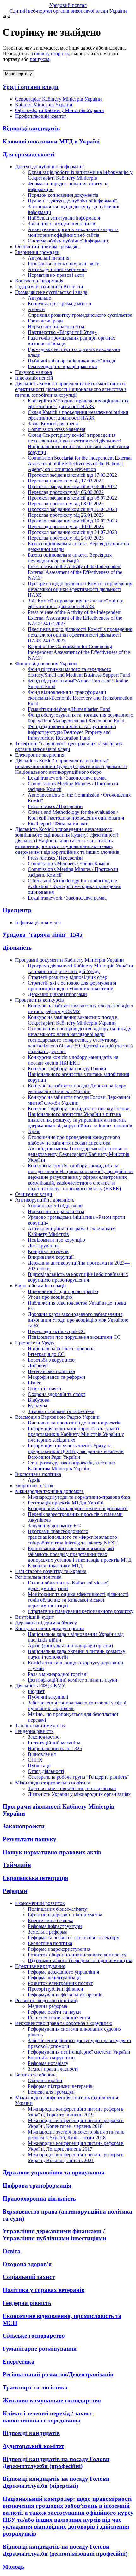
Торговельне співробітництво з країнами (72, 1788)
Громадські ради (45, 321)
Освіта (12, 2251)
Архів (34, 1131)
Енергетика (19, 2362)
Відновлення (42, 1754)
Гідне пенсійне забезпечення (59, 2018)
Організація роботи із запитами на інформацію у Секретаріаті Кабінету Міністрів (80, 175)
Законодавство (44, 1737)
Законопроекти (24, 1826)
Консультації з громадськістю (59, 304)
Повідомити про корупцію (56, 1240)
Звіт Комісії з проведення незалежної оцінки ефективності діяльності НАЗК (76, 604)
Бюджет (36, 1691)
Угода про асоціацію (50, 1297)
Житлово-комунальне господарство (52, 2400)
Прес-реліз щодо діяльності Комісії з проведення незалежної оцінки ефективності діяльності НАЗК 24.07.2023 (80, 635)
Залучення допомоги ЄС (54, 1526)
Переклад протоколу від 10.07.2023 (66, 526)
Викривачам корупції (51, 1257)
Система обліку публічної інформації (68, 241)
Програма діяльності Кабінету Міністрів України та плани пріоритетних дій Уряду (80, 969)
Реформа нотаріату (48, 2063)
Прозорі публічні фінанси (56, 1989)
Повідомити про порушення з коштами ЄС (74, 1337)
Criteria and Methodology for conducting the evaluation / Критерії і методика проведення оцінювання (74, 886)
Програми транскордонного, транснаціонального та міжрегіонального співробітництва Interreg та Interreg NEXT (73, 1537)
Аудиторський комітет (33, 2446)
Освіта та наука (44, 1388)
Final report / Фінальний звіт (58, 823)
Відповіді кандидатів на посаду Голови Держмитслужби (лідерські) (56, 2482)
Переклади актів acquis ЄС (57, 1331)
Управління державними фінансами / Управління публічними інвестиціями (54, 2235)
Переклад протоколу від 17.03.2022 (66, 481)
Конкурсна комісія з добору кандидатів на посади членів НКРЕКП (73, 1060)
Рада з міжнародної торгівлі (58, 1674)
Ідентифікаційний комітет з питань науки (73, 1680)
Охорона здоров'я (27, 2264)
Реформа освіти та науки (54, 2012)
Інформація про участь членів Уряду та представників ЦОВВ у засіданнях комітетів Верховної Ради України (76, 1451)
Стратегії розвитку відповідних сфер (68, 977)
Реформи (15, 1891)
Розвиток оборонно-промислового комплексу (77, 1955)
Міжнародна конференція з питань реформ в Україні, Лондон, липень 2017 (76, 2146)
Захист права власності (53, 2069)
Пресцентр (17, 910)
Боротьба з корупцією (51, 1360)
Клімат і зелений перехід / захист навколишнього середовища (47, 2417)
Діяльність (17, 948)
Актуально (40, 298)
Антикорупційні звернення (57, 269)
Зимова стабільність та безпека (61, 1411)
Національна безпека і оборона (61, 1348)
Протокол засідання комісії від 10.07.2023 (72, 521)
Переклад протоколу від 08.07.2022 (66, 504)
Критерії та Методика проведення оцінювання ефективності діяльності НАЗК (78, 404)
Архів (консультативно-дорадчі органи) (70, 1646)
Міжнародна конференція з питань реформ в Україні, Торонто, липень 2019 (76, 2112)
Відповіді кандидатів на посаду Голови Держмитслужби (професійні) (56, 2463)
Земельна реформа (48, 1932)
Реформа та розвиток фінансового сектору (74, 1938)
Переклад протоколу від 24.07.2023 (66, 538)
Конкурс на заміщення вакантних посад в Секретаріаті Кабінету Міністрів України (73, 1020)
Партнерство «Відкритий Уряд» (62, 332)
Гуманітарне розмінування (40, 2349)
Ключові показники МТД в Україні (51, 141)
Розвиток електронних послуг (60, 1983)
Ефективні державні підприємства (65, 1915)
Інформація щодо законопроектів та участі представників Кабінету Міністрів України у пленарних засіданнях (76, 1434)
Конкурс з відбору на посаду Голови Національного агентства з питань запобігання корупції (78, 1074)
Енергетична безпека (51, 1920)
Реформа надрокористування (59, 1949)
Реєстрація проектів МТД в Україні (66, 1503)
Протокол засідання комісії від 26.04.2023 (72, 509)
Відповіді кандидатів (31, 128)
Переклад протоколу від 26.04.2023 (66, 515)
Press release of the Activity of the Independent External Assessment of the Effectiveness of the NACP (75, 572)
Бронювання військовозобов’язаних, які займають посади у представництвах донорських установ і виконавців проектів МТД (80, 1554)
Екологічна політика (50, 1943)
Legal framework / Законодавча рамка (67, 778)
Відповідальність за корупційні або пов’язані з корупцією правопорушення (78, 1277)
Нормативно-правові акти (56, 275)
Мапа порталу (19, 74)
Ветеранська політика (51, 1371)
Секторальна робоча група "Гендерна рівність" (78, 1777)
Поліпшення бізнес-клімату (57, 1909)
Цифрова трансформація (37, 2185)
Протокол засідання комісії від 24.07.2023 (72, 532)
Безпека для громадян (51, 2092)
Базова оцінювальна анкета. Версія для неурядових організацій (70, 558)
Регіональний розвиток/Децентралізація (58, 2374)
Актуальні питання (49, 258)
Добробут (38, 1366)
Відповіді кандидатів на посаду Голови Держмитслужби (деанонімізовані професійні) (65, 2550)
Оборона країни (45, 2080)
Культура (37, 1406)
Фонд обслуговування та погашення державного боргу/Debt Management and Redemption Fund (80, 718)
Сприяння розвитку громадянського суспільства (80, 315)
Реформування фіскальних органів (65, 1995)
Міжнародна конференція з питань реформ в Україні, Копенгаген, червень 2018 (76, 2123)
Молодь (13, 2567)
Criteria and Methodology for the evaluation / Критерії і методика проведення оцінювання (76, 815)
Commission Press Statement (57, 429)
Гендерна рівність (27, 2303)
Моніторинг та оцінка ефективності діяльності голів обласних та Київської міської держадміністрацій (78, 1600)
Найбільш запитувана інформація (64, 218)
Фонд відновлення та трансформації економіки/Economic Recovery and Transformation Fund (80, 698)
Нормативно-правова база (56, 326)
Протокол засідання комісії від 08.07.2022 (72, 498)
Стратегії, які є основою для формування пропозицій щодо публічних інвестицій (72, 986)
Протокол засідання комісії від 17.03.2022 (72, 475)
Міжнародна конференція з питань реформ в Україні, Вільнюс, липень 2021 (76, 2158)
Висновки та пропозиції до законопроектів (74, 1423)
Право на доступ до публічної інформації (72, 201)
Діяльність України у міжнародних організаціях (79, 1794)
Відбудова (39, 1400)
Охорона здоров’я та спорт (57, 1394)
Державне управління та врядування (53, 2172)
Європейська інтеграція (35, 1878)
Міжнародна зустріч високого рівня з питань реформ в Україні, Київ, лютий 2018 (76, 2135)
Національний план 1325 (55, 1748)
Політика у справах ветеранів (43, 2290)
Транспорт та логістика (35, 2387)
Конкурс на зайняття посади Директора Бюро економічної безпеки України (77, 1089)
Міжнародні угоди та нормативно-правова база (79, 1497)
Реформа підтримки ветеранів (60, 2086)
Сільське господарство (34, 2336)
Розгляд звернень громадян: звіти (64, 264)
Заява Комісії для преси (53, 424)
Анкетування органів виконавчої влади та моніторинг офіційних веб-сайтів (73, 232)
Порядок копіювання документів (63, 195)
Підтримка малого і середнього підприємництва (80, 1960)
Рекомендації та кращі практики (62, 366)
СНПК (35, 1760)
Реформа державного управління (63, 1972)
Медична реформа (47, 2006)
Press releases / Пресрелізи (55, 806)
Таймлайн (17, 1865)
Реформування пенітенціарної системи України (79, 2052)
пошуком (40, 59)
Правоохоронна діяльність (39, 2198)
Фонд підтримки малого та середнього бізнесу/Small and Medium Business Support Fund (79, 672)
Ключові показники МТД (55, 1566)
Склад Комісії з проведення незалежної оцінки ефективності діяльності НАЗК (78, 415)
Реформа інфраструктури (55, 1926)
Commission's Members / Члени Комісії (68, 863)
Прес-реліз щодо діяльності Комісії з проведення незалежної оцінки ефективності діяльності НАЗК (80, 589)
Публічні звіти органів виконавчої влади (72, 361)
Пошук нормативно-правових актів (52, 1852)
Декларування (43, 1246)
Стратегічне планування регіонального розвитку (81, 1611)
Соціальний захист (29, 2277)
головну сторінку (50, 53)
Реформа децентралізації (54, 1978)
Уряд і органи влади (31, 87)
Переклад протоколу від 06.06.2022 (66, 492)
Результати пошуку (29, 1839)
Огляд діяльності (46, 1771)
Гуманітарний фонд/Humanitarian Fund (69, 709)
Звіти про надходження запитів (62, 224)
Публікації (39, 1766)
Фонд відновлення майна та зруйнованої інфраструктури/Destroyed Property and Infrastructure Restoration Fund (72, 732)
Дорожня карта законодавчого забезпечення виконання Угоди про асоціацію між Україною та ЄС (78, 1320)
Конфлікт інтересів (48, 1251)
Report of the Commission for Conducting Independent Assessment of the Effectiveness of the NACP (79, 652)
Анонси (36, 309)
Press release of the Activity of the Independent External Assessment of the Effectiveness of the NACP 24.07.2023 (75, 618)
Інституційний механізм (54, 1743)
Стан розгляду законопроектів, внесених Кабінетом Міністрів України (72, 1466)
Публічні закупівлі (48, 1697)
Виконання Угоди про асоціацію (63, 1291)
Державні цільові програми (57, 994)
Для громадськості (28, 154)
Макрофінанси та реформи (57, 1377)
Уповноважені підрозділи (55, 1206)
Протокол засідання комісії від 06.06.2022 (72, 486)
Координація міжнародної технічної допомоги (78, 1508)
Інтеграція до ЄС (46, 1354)
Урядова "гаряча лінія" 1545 (43, 935)
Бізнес (34, 1383)
